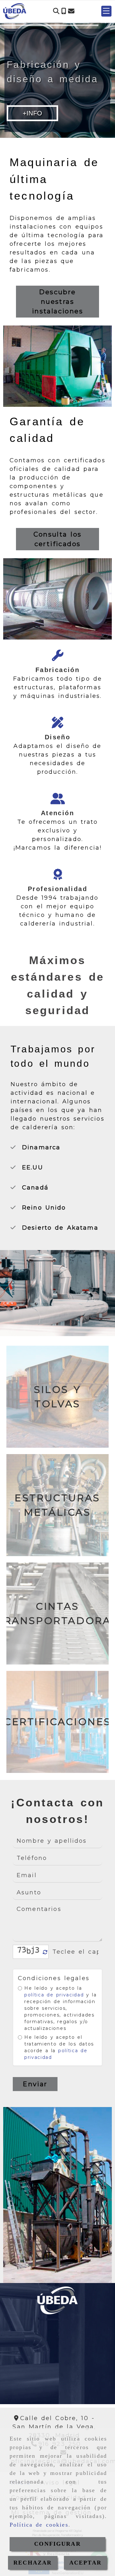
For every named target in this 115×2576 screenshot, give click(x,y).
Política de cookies (39, 2525)
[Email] (71, 11)
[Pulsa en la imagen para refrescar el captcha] (29, 1952)
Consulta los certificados (58, 539)
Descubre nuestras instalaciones (57, 302)
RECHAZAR (33, 2563)
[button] (106, 11)
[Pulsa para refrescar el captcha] (45, 1952)
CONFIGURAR (57, 2544)
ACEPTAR (85, 2563)
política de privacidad (54, 1995)
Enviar (35, 2084)
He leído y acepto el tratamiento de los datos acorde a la (59, 2047)
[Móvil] (64, 11)
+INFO (33, 113)
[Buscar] (56, 11)
